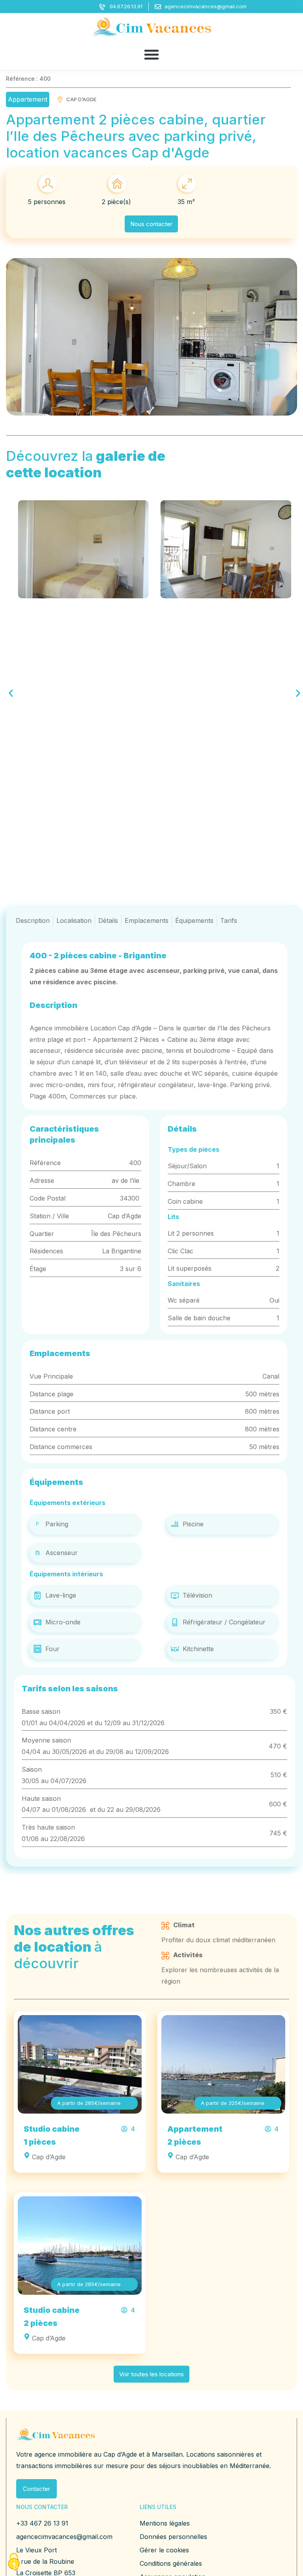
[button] (151, 54)
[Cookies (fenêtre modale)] (14, 2562)
